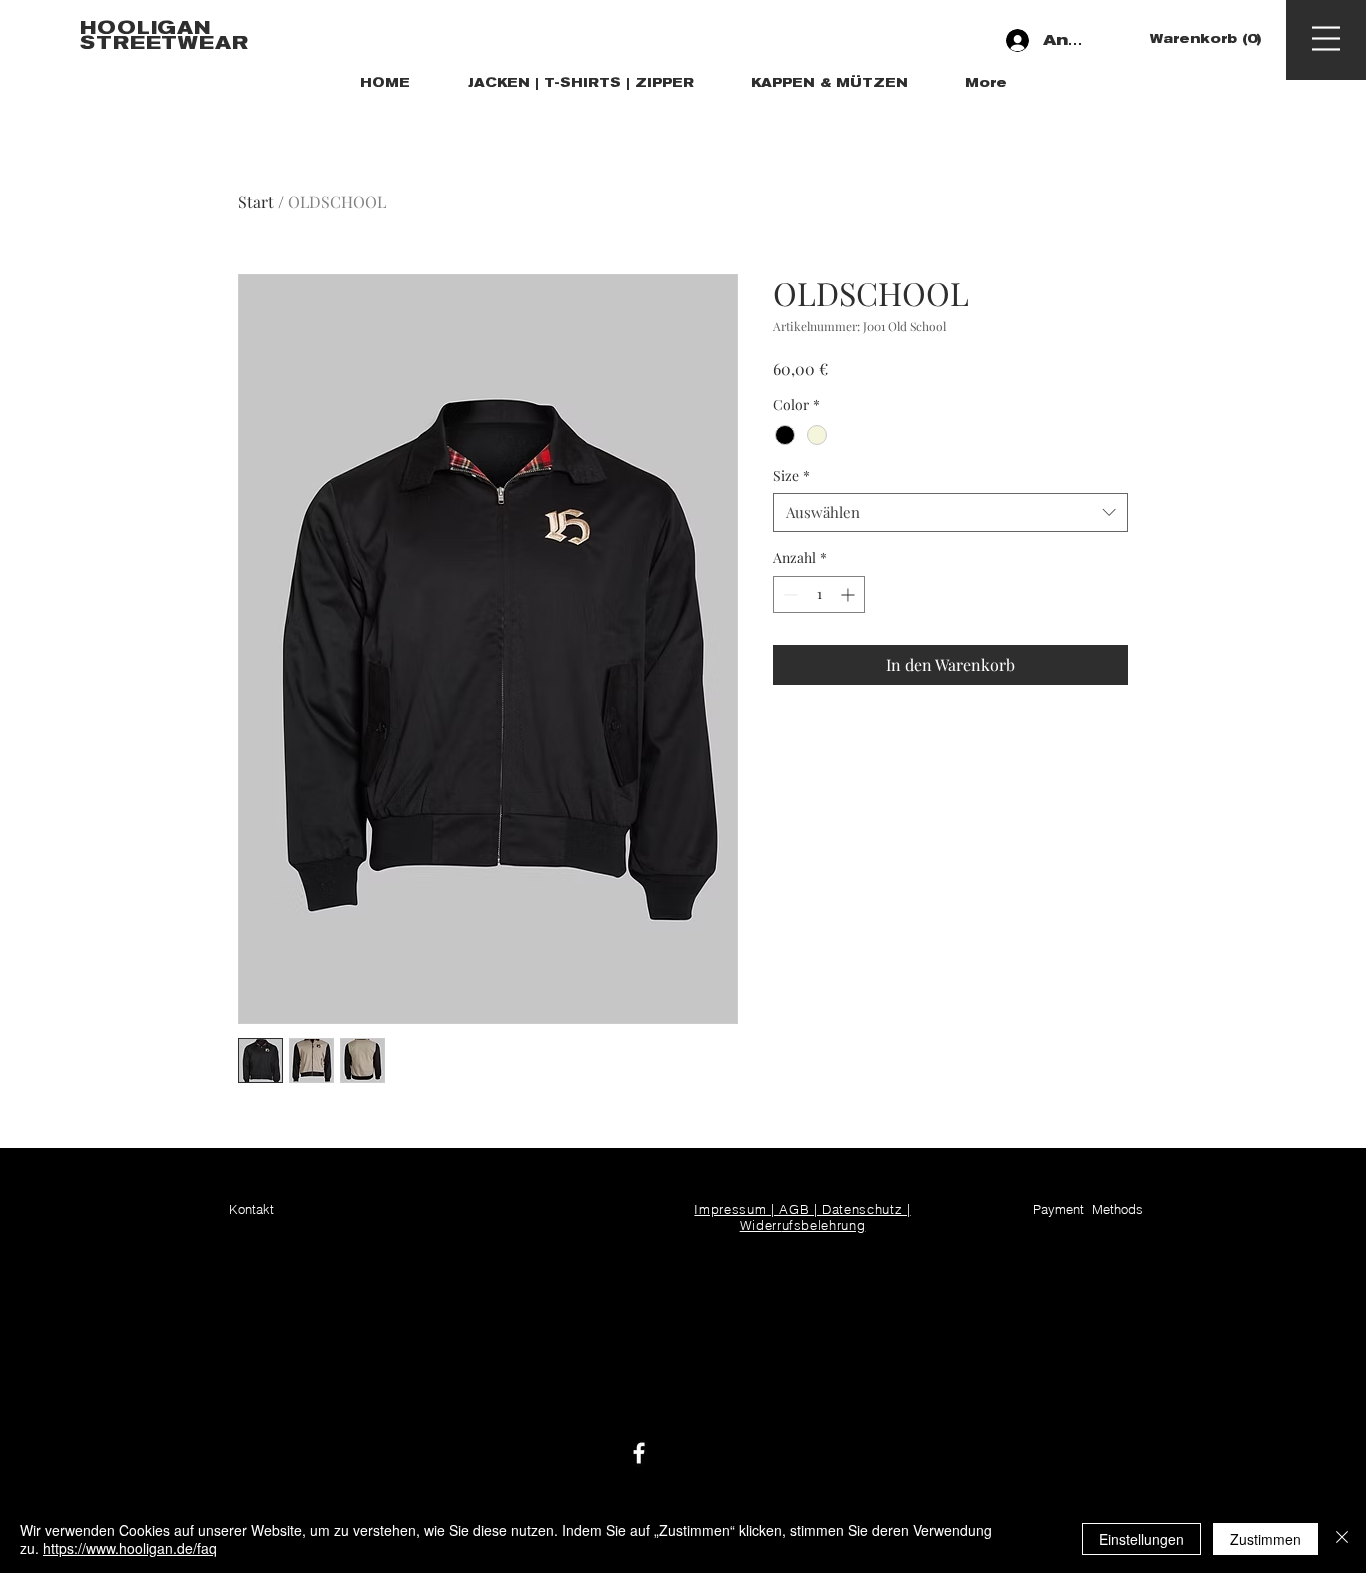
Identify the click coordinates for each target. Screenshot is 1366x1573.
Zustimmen (1265, 1539)
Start (256, 201)
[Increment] (849, 594)
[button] (1202, 39)
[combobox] (950, 512)
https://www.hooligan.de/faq (130, 1548)
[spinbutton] (819, 594)
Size (791, 475)
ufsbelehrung (824, 1225)
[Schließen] (1342, 1539)
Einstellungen (1141, 1539)
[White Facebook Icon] (639, 1453)
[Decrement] (788, 594)
